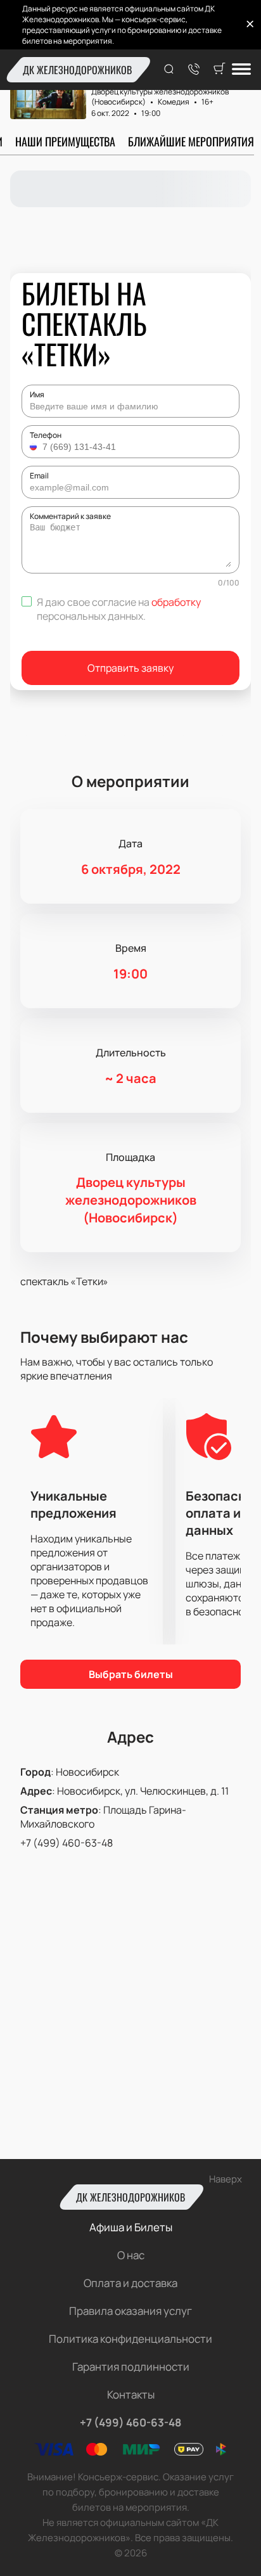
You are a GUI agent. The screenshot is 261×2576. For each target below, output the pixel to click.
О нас (131, 2255)
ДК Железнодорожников (77, 70)
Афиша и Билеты (131, 2227)
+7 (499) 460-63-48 (67, 1843)
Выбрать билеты (131, 1674)
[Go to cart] (219, 70)
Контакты (131, 2394)
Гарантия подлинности (131, 2367)
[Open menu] (241, 70)
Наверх (226, 2179)
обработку (176, 602)
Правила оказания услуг (130, 2311)
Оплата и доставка (130, 2283)
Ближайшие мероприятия (191, 141)
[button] (35, 447)
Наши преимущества (65, 141)
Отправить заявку (130, 668)
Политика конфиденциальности (130, 2339)
